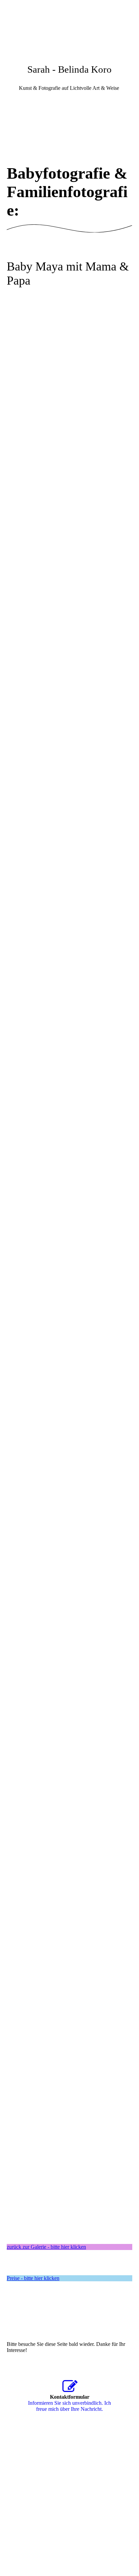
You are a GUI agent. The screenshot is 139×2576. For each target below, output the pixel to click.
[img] (69, 25)
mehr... (14, 2202)
